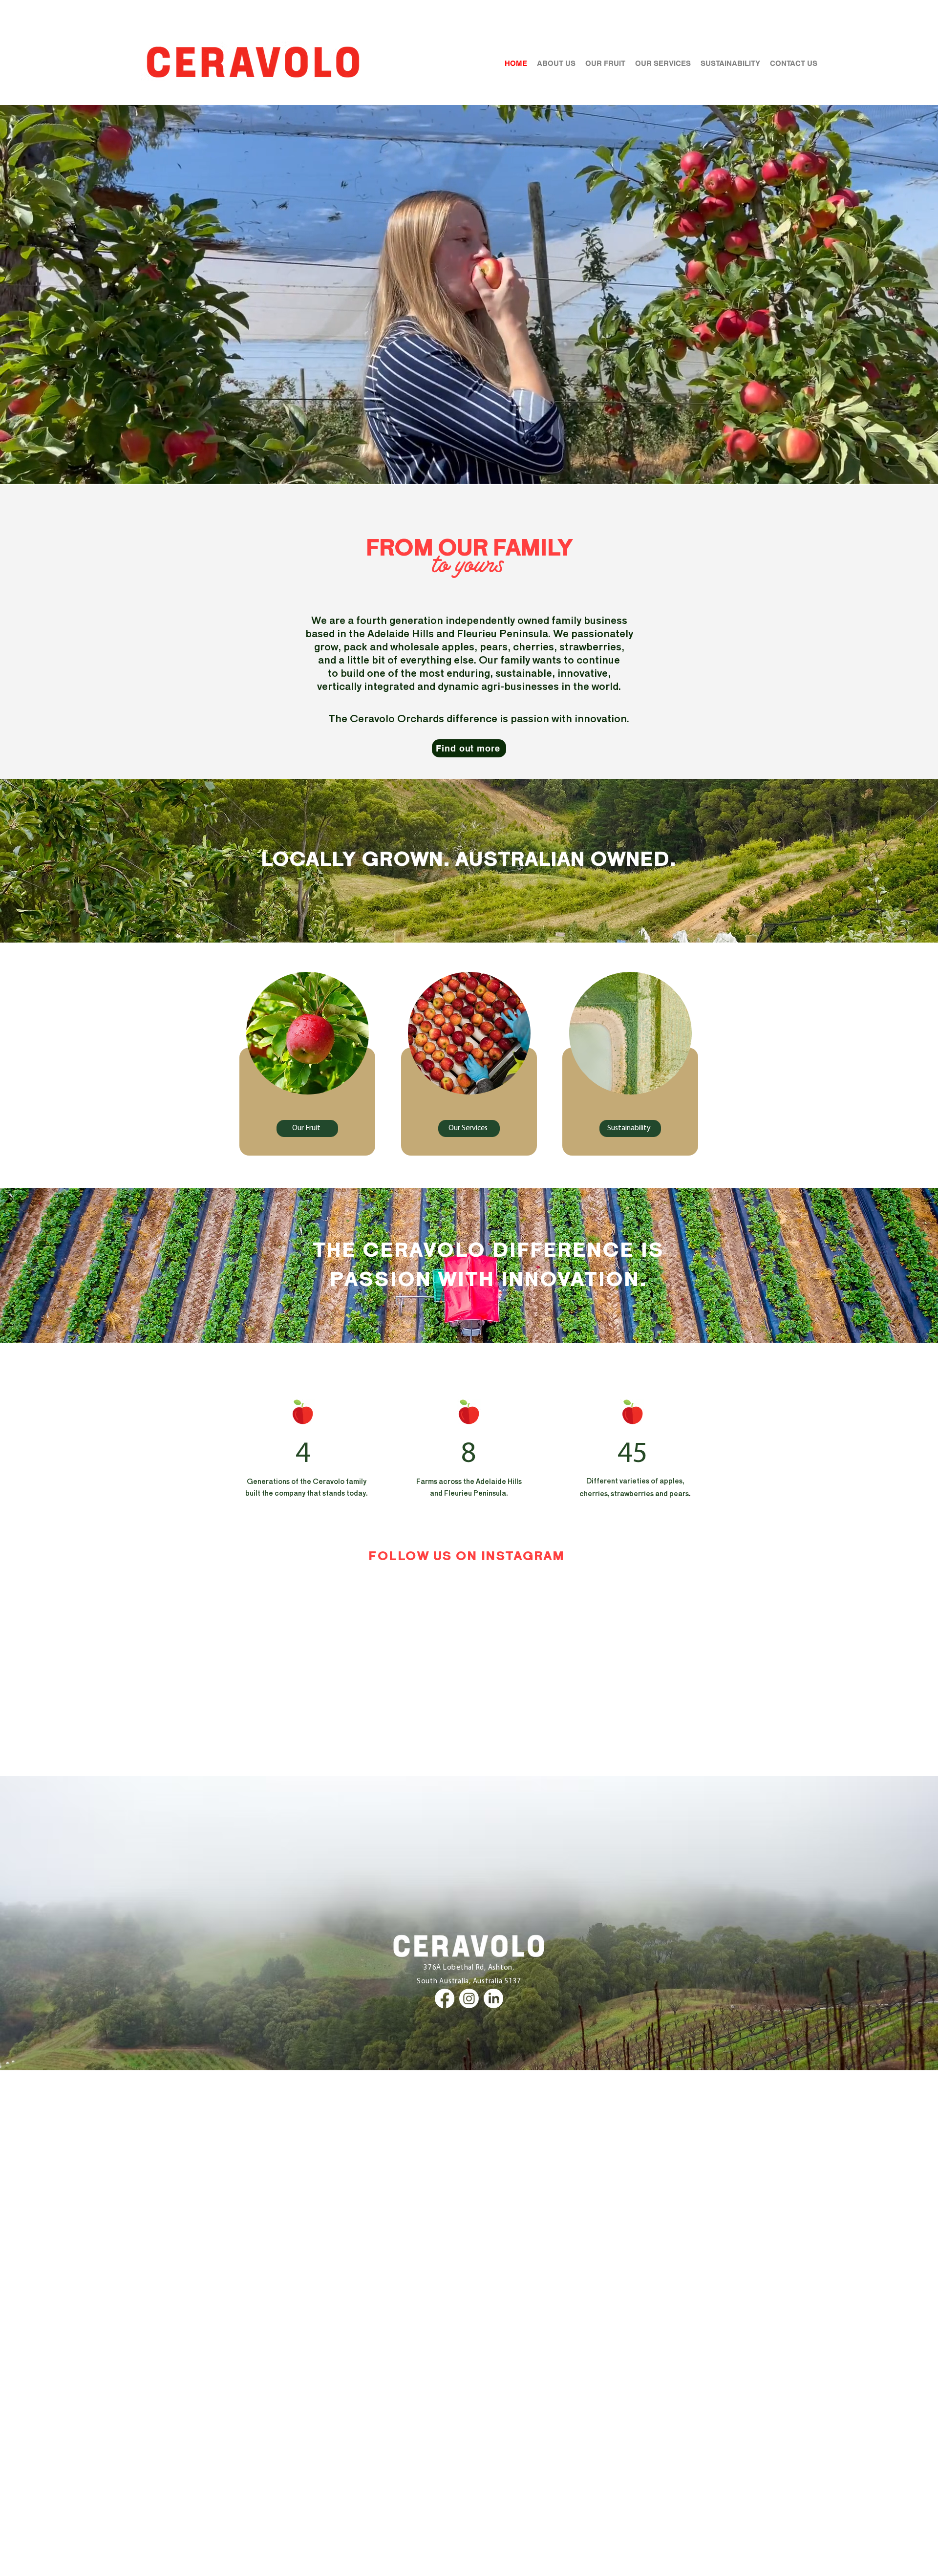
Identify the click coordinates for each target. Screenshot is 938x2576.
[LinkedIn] (493, 1998)
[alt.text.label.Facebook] (445, 1998)
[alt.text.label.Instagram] (469, 1998)
